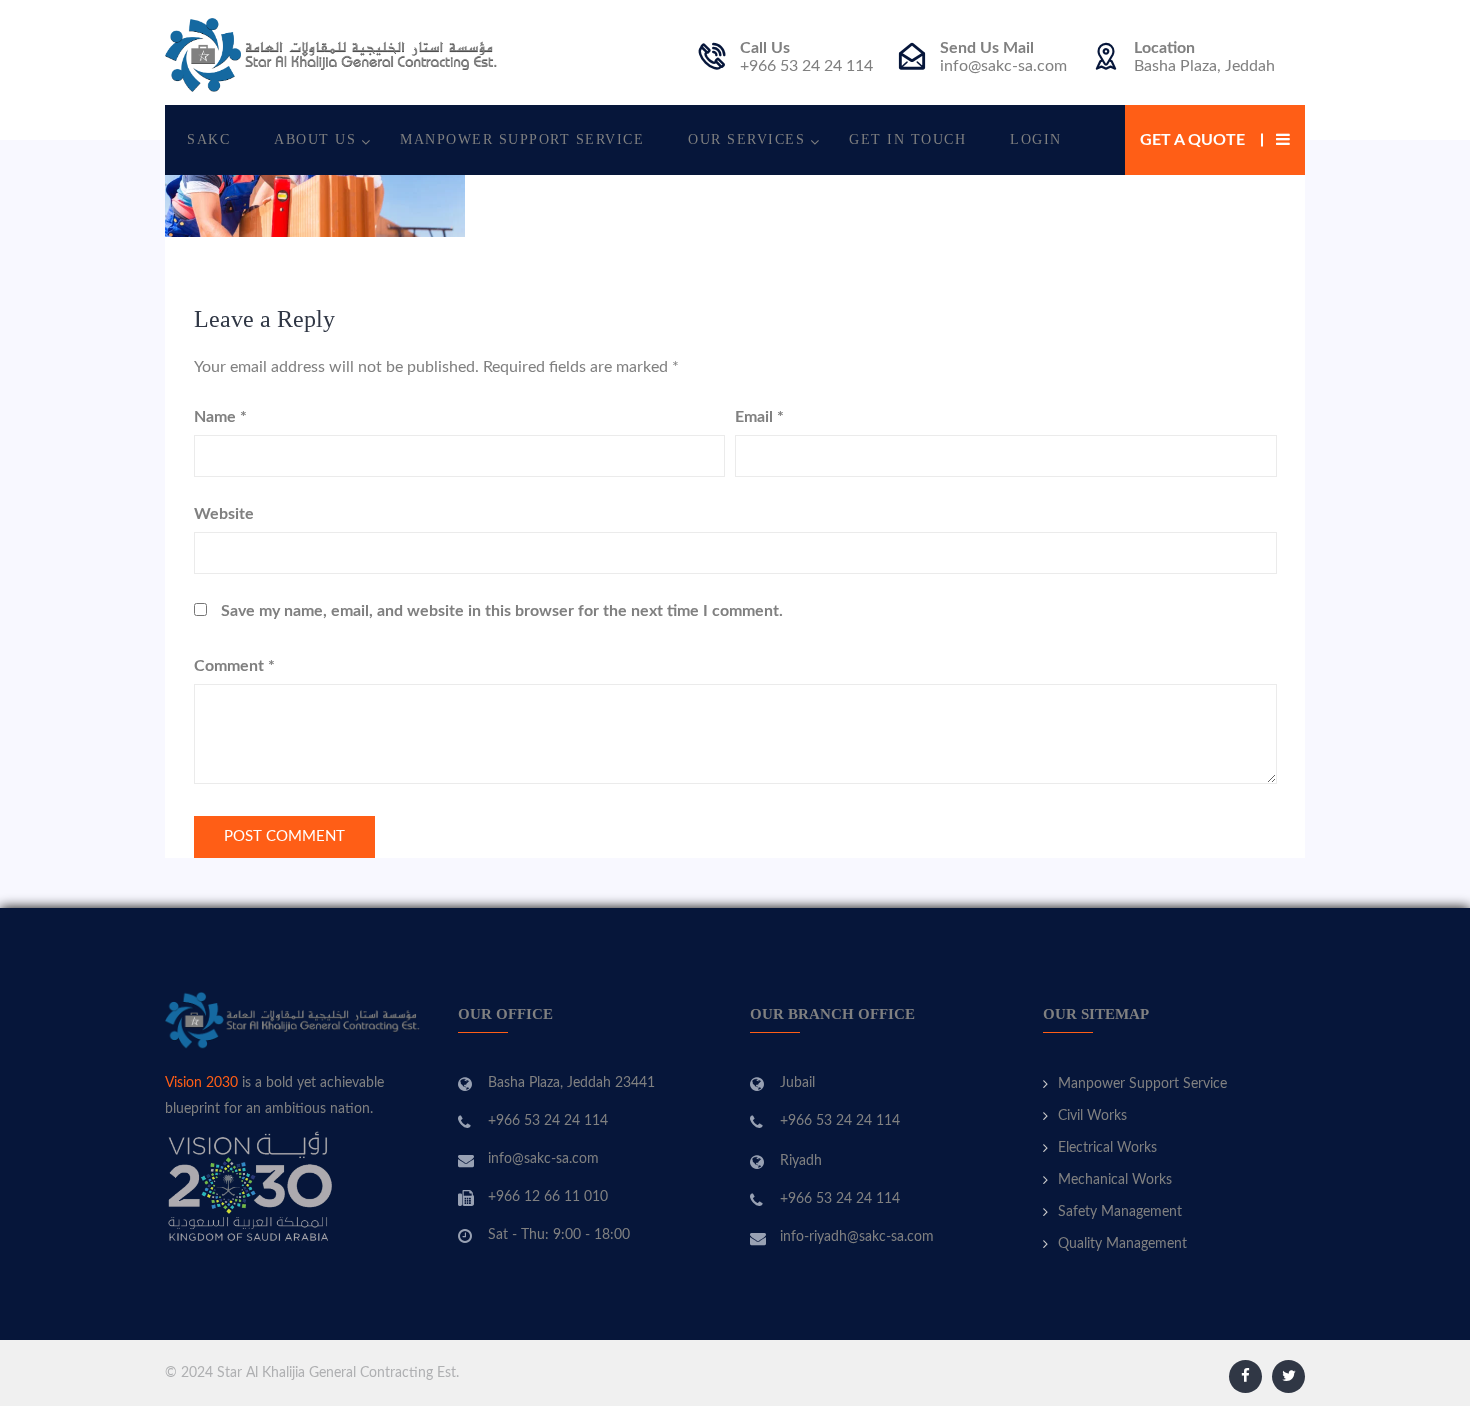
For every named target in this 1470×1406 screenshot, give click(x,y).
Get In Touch (907, 139)
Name (220, 417)
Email (759, 417)
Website (224, 514)
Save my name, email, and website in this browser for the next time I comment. (502, 611)
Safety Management (1120, 1212)
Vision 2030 (201, 1083)
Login (1036, 139)
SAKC (208, 139)
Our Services (746, 139)
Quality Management (1122, 1244)
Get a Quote (1192, 140)
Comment (234, 666)
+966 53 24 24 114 (806, 66)
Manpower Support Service (522, 139)
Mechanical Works (1115, 1180)
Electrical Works (1107, 1148)
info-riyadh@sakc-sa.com (857, 1237)
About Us (315, 139)
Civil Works (1092, 1116)
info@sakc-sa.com (1003, 66)
